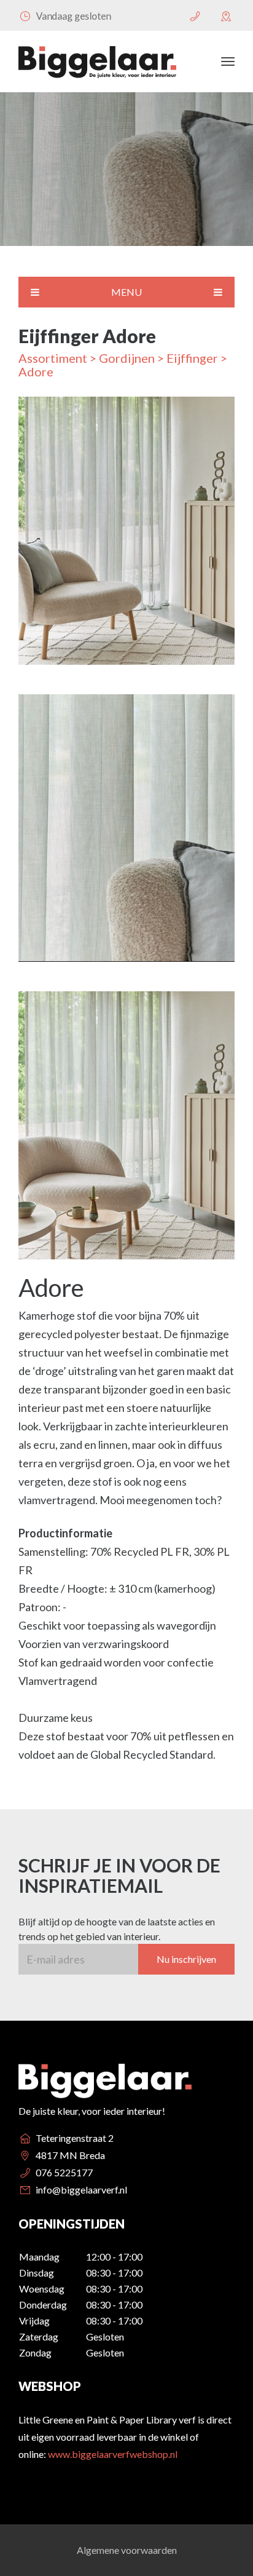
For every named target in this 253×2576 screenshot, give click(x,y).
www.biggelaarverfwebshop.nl (113, 2454)
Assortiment (53, 358)
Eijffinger (192, 358)
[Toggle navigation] (228, 61)
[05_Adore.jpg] (126, 1131)
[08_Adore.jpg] (126, 834)
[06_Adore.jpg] (126, 537)
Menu (126, 292)
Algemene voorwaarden (127, 2550)
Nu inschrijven (186, 1959)
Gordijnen (127, 358)
